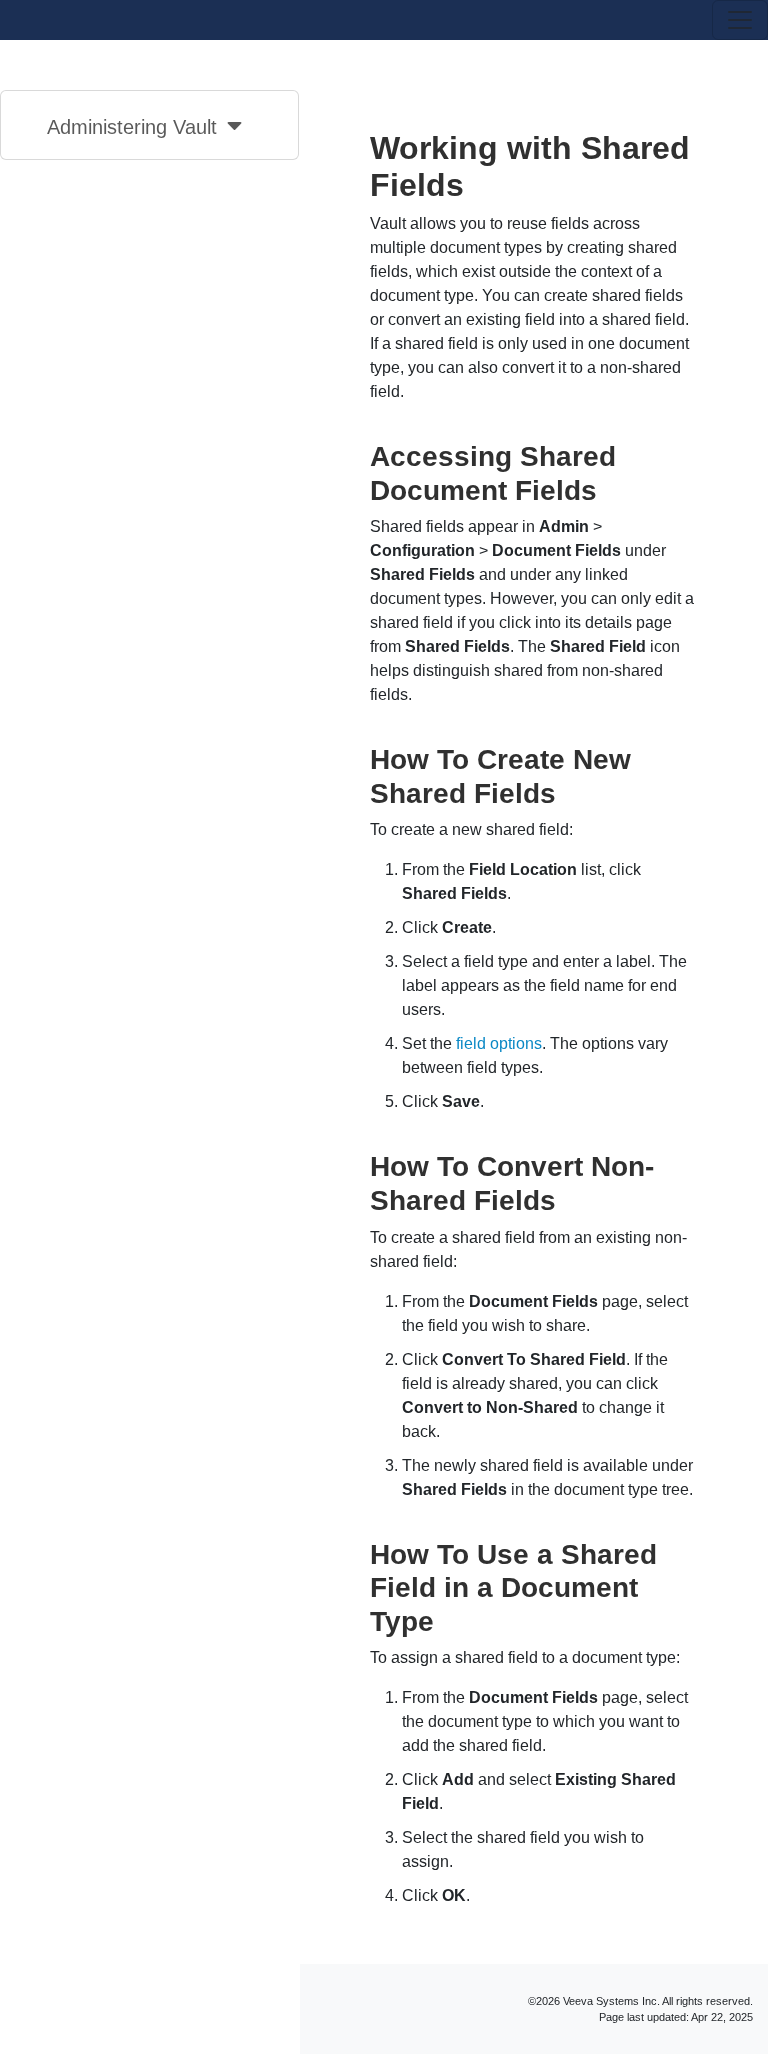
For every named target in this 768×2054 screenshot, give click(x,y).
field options (499, 1043)
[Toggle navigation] (740, 20)
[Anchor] (611, 488)
